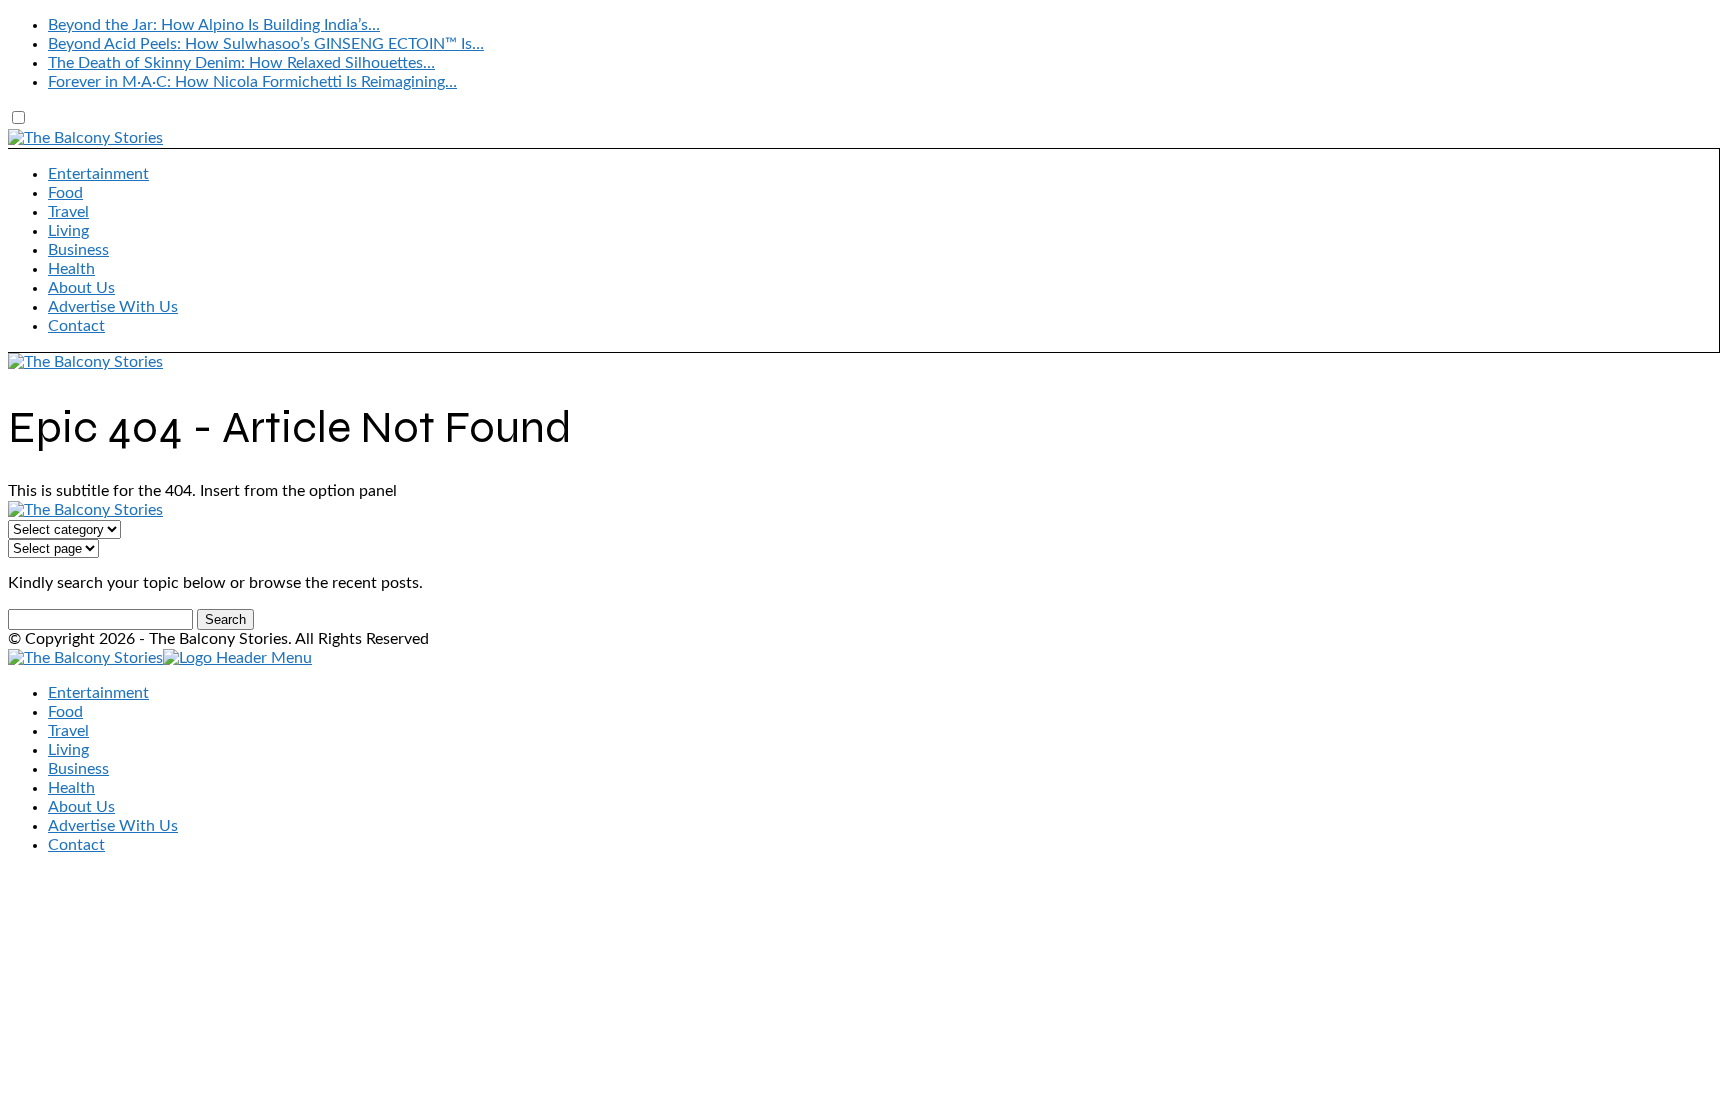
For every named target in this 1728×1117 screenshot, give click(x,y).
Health (71, 269)
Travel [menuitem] (68, 731)
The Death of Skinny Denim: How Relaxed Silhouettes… (241, 63)
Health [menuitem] (71, 788)
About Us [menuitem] (81, 807)
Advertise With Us (113, 307)
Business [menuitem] (78, 769)
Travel (68, 212)
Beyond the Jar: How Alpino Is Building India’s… (214, 25)
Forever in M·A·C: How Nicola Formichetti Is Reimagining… (252, 82)
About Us (81, 288)
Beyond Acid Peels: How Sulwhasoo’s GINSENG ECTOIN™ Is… (266, 44)
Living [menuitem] (68, 750)
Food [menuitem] (65, 712)
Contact (76, 326)
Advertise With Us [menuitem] (113, 826)
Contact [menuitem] (76, 845)
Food (65, 193)
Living (68, 231)
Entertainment (98, 174)
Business (78, 250)
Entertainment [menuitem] (98, 693)
